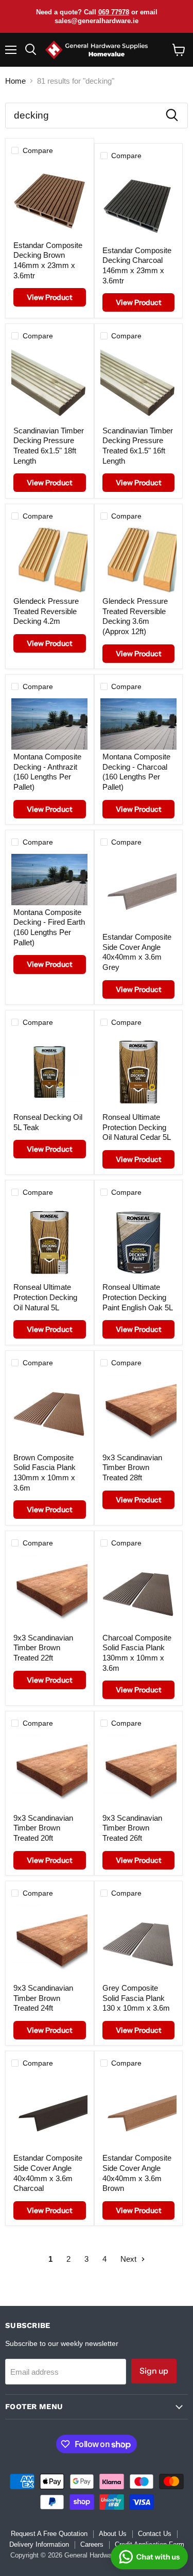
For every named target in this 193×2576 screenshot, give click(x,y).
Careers (92, 2544)
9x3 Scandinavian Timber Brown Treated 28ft (132, 1467)
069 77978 (114, 12)
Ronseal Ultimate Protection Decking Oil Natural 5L (45, 1297)
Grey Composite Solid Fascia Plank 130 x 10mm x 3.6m (136, 1998)
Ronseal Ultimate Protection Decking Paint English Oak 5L (138, 1297)
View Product (49, 297)
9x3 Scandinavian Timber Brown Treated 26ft (132, 1828)
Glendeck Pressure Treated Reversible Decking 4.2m (46, 611)
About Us (113, 2534)
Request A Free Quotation (49, 2534)
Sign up (154, 2371)
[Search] (172, 116)
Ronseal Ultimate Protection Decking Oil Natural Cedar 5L (137, 1127)
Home (15, 81)
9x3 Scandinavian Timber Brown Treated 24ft (43, 1998)
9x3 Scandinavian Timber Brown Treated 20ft (43, 1828)
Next (129, 2259)
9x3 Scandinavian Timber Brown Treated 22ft (43, 1648)
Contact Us (155, 2534)
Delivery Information (39, 2544)
